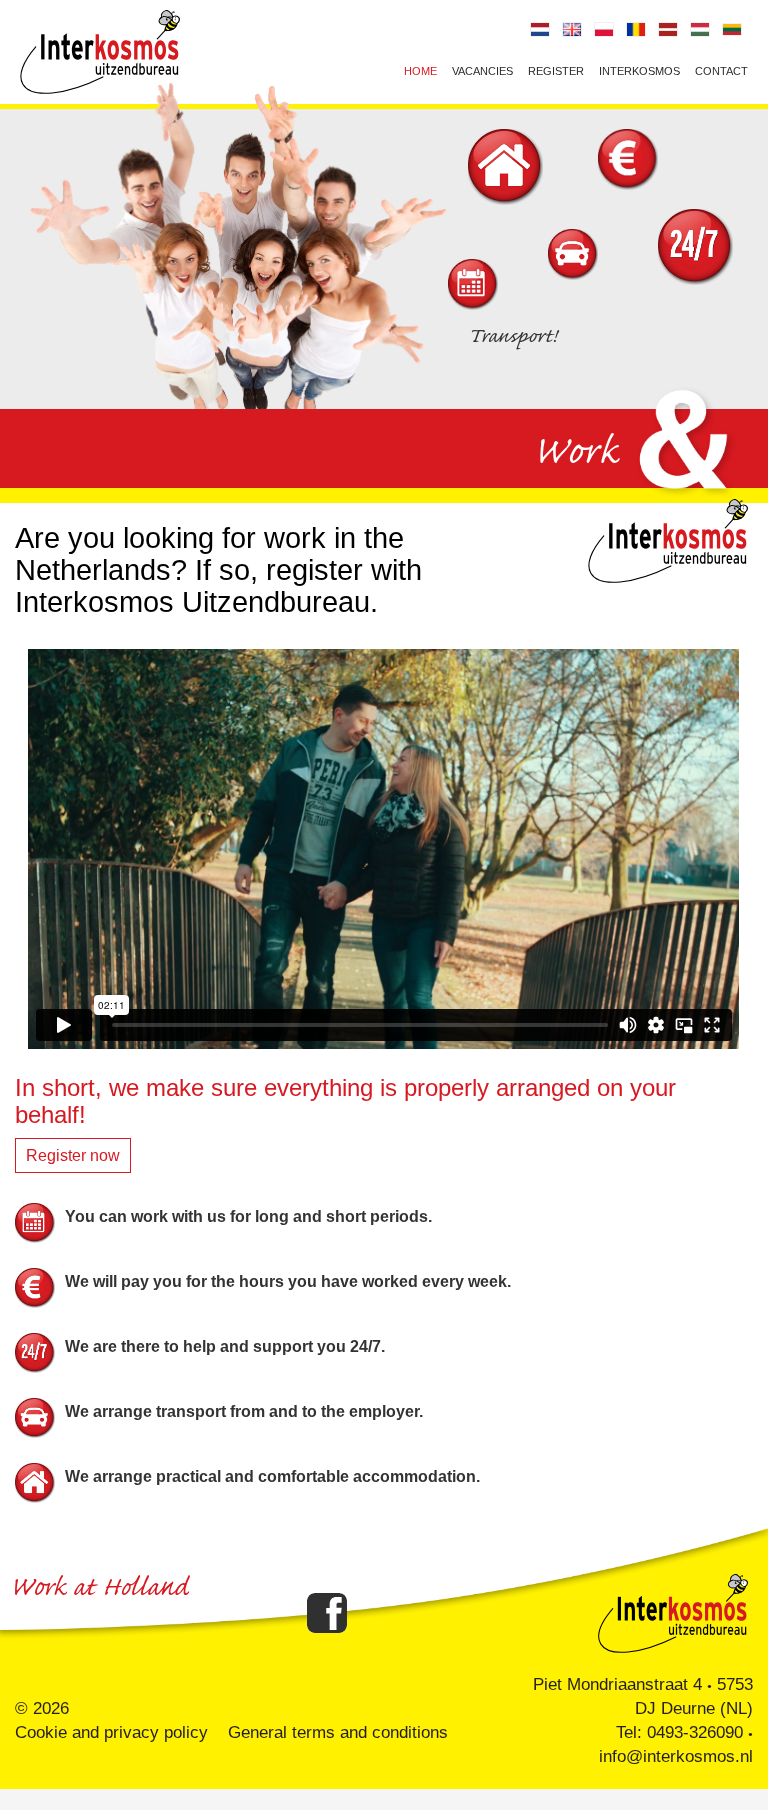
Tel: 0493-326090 (679, 1732)
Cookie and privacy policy (111, 1732)
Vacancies (482, 71)
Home (420, 71)
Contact (721, 71)
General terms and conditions (338, 1732)
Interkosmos (639, 71)
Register (556, 71)
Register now (73, 1155)
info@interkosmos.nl (676, 1756)
